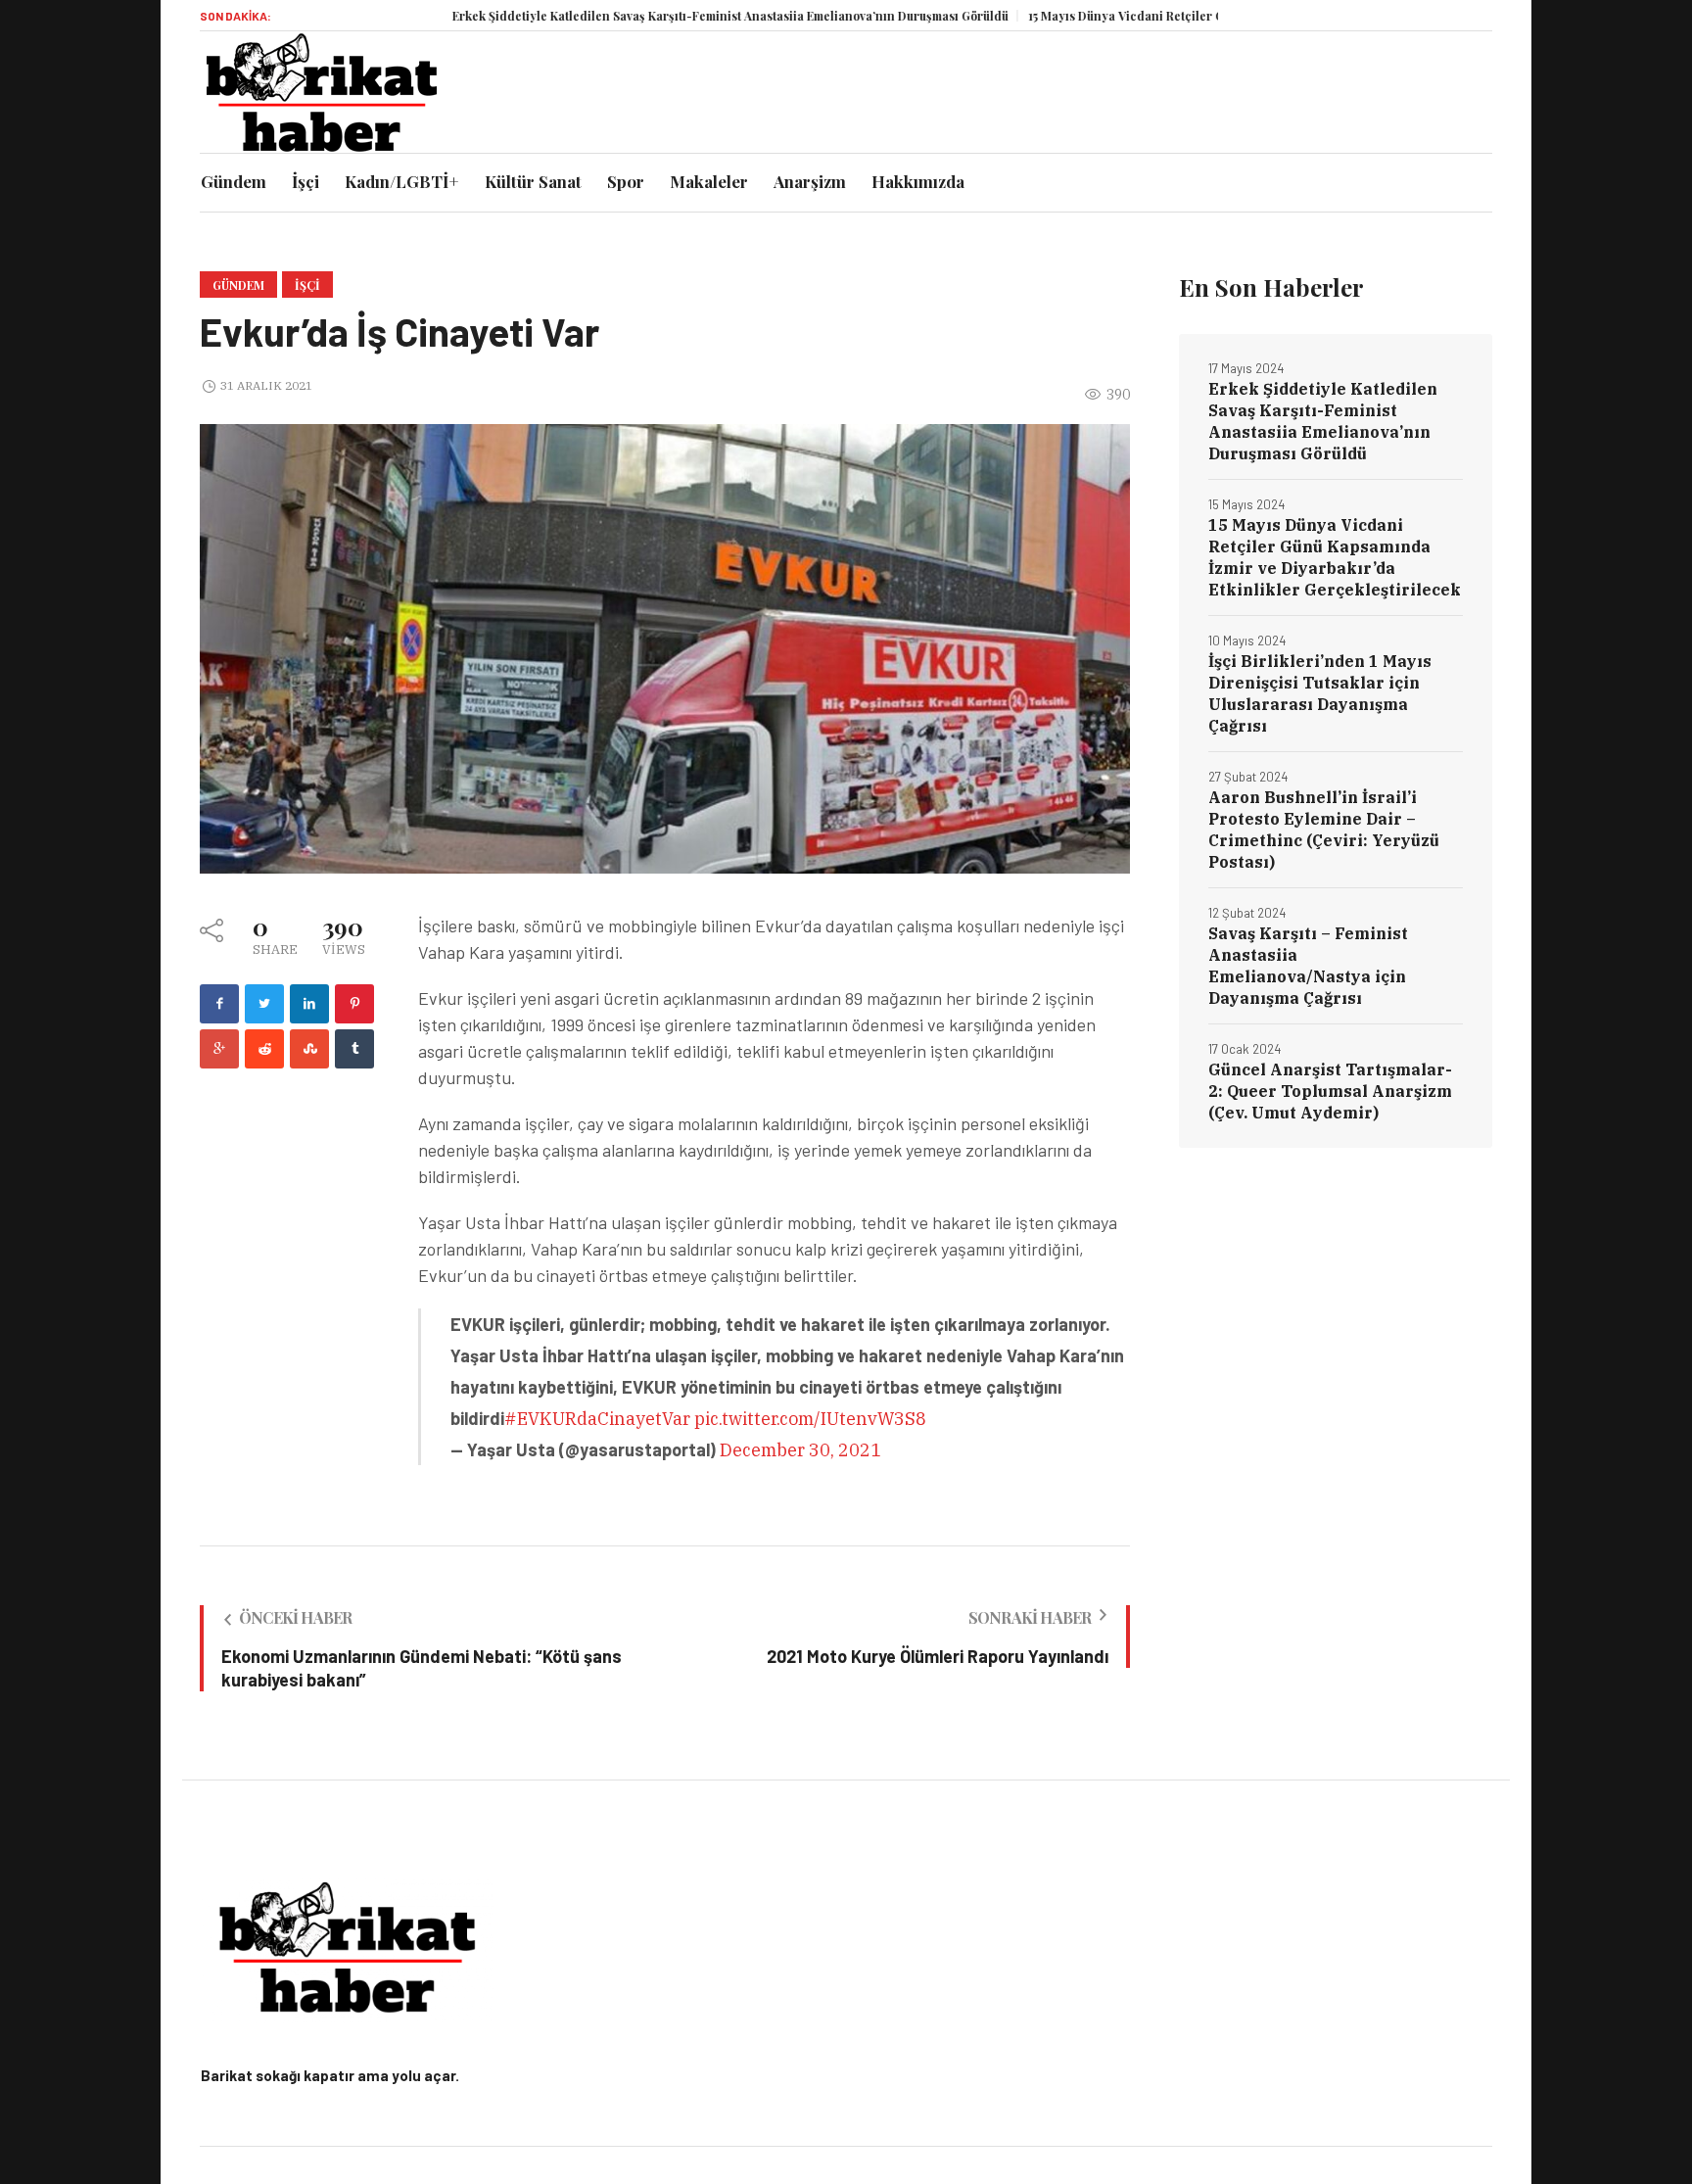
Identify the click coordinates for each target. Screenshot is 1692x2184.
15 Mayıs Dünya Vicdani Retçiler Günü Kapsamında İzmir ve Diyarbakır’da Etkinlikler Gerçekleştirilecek (1335, 557)
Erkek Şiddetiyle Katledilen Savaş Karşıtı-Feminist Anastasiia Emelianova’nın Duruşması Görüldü (660, 16)
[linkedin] (309, 1004)
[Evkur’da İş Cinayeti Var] (665, 647)
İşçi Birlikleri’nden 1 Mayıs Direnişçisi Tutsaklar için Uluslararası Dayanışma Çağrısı (1320, 693)
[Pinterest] (354, 1004)
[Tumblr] (354, 1049)
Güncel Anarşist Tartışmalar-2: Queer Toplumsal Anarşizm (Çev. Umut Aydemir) (1330, 1091)
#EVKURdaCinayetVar (597, 1419)
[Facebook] (219, 1004)
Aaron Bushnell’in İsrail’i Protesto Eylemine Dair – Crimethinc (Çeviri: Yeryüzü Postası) (1324, 830)
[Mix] (309, 1049)
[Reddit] (264, 1049)
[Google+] (219, 1049)
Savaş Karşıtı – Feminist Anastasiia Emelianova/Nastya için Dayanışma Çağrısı (1308, 966)
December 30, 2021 (800, 1450)
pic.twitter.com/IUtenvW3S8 (810, 1419)
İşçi (307, 285)
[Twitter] (264, 1004)
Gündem (238, 285)
